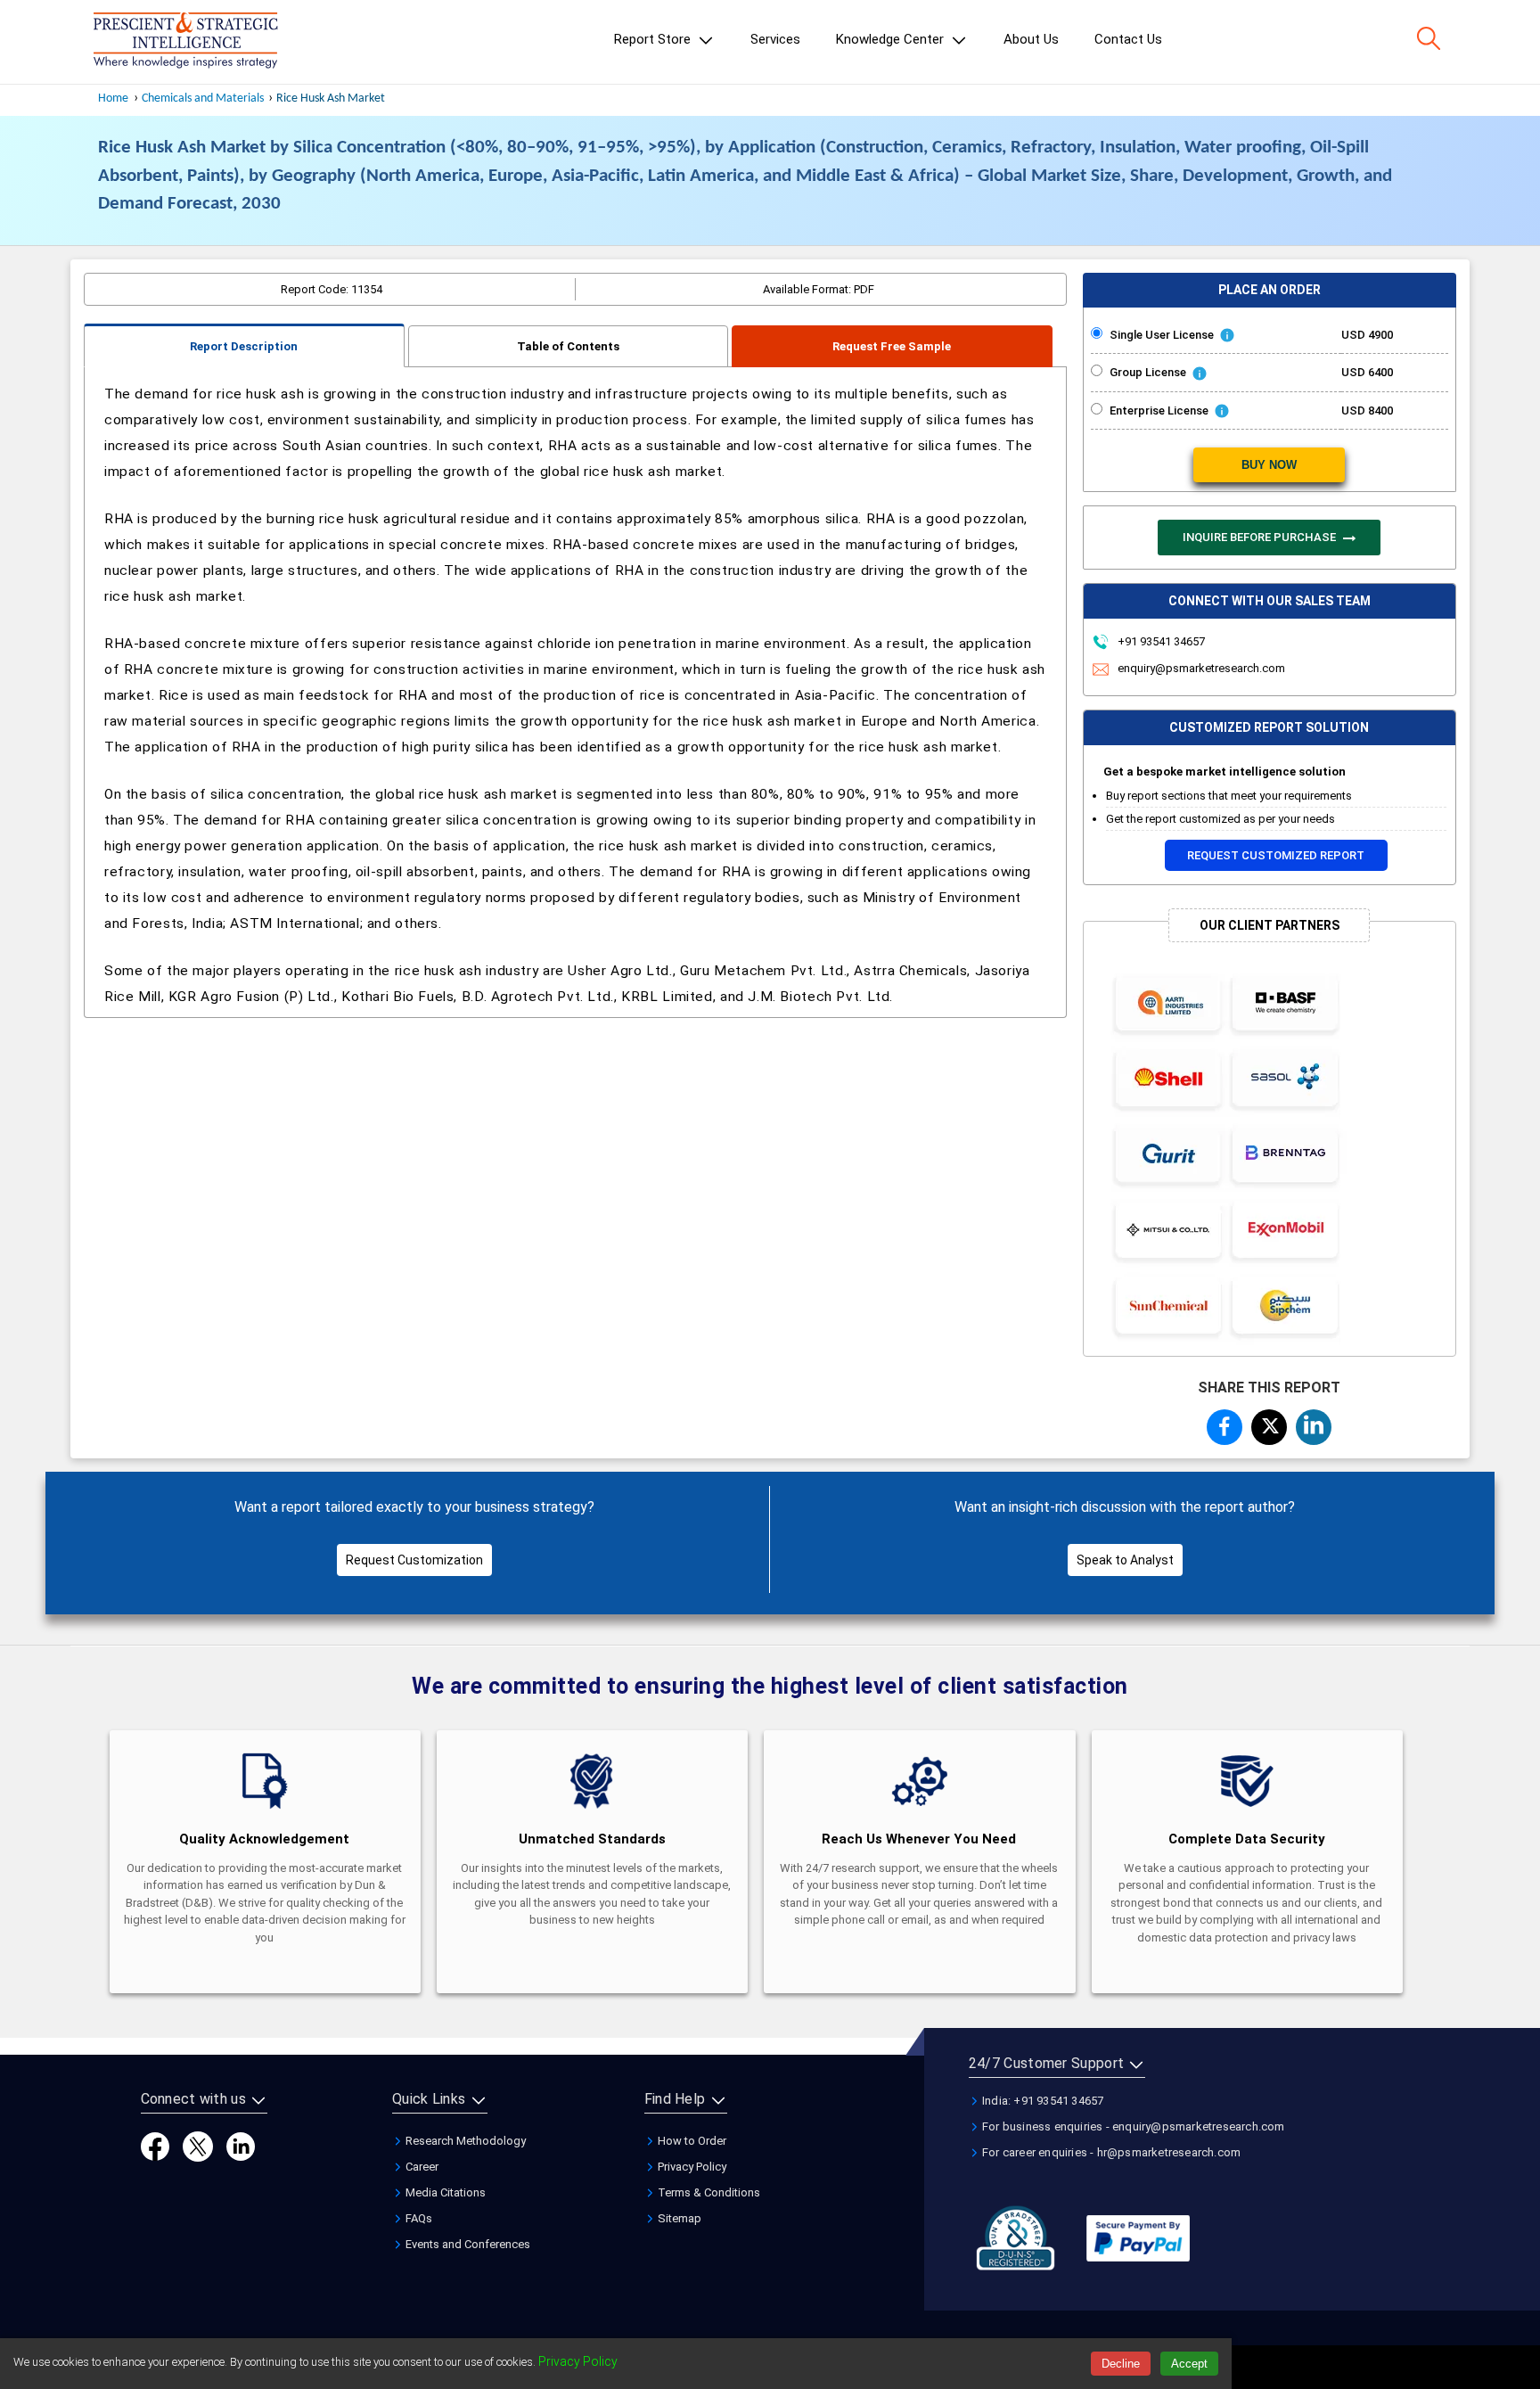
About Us (1031, 39)
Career (421, 2167)
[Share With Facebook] (1225, 1426)
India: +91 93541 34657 (1042, 2101)
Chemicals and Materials (204, 99)
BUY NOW (1269, 465)
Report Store (654, 39)
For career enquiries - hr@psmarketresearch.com (1110, 2152)
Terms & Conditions (708, 2192)
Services (775, 39)
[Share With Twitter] (1269, 1424)
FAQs (418, 2218)
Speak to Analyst (1125, 1560)
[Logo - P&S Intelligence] (185, 42)
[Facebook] (155, 2145)
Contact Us (1128, 39)
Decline (1121, 2364)
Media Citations (444, 2192)
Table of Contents (568, 346)
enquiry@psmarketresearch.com (1201, 668)
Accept (1189, 2364)
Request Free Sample (892, 346)
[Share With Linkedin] (1314, 1424)
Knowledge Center (892, 39)
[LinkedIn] (241, 2145)
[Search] (1429, 38)
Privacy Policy (691, 2167)
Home (113, 99)
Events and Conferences (467, 2244)
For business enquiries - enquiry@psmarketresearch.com (1132, 2126)
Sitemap (678, 2218)
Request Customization (414, 1560)
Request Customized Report (1276, 855)
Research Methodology (464, 2141)
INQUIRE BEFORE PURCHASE (1261, 537)
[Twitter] (198, 2145)
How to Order (691, 2141)
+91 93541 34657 (1160, 641)
